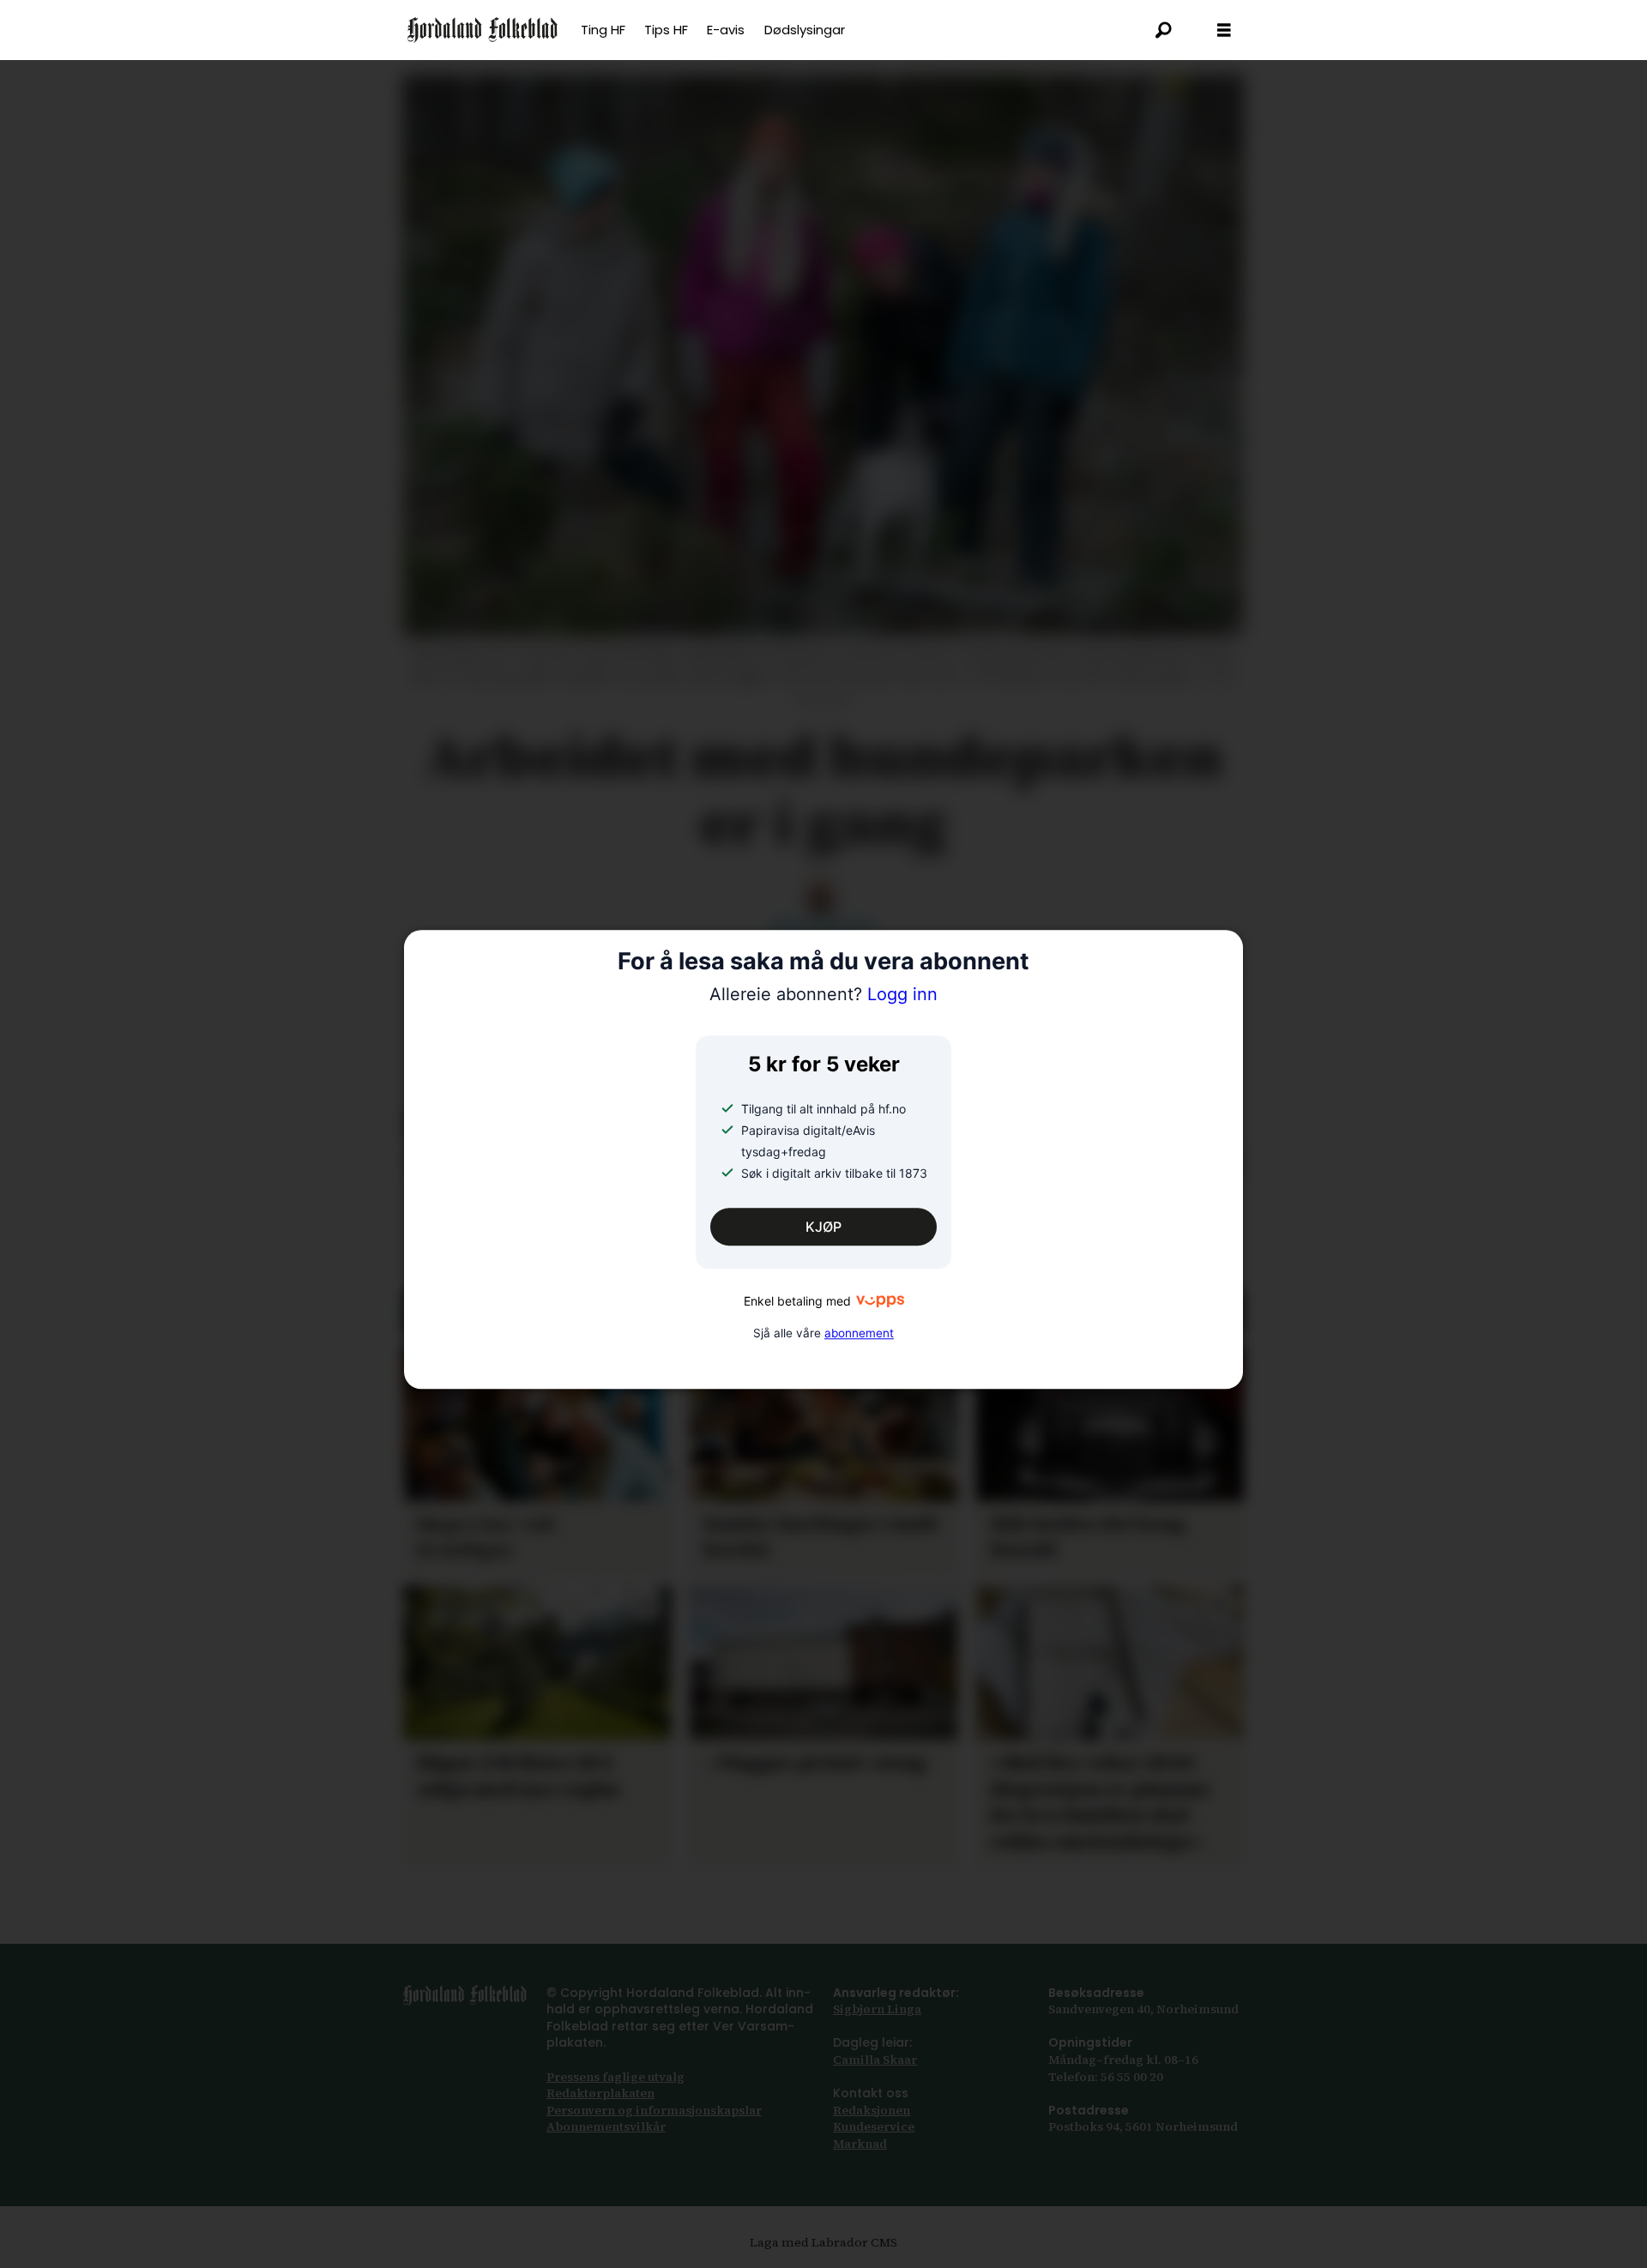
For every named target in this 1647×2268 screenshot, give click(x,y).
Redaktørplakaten (600, 2093)
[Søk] (1164, 30)
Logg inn (823, 994)
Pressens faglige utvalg (615, 2077)
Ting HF (603, 30)
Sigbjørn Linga (877, 2009)
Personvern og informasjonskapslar (654, 2110)
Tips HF (666, 30)
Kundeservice (874, 2126)
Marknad (860, 2144)
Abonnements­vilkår (606, 2126)
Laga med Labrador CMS (823, 2242)
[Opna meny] (1224, 30)
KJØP (823, 1227)
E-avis (726, 30)
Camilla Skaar (875, 2060)
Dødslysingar (805, 30)
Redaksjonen (872, 2110)
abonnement (859, 1333)
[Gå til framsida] (483, 30)
